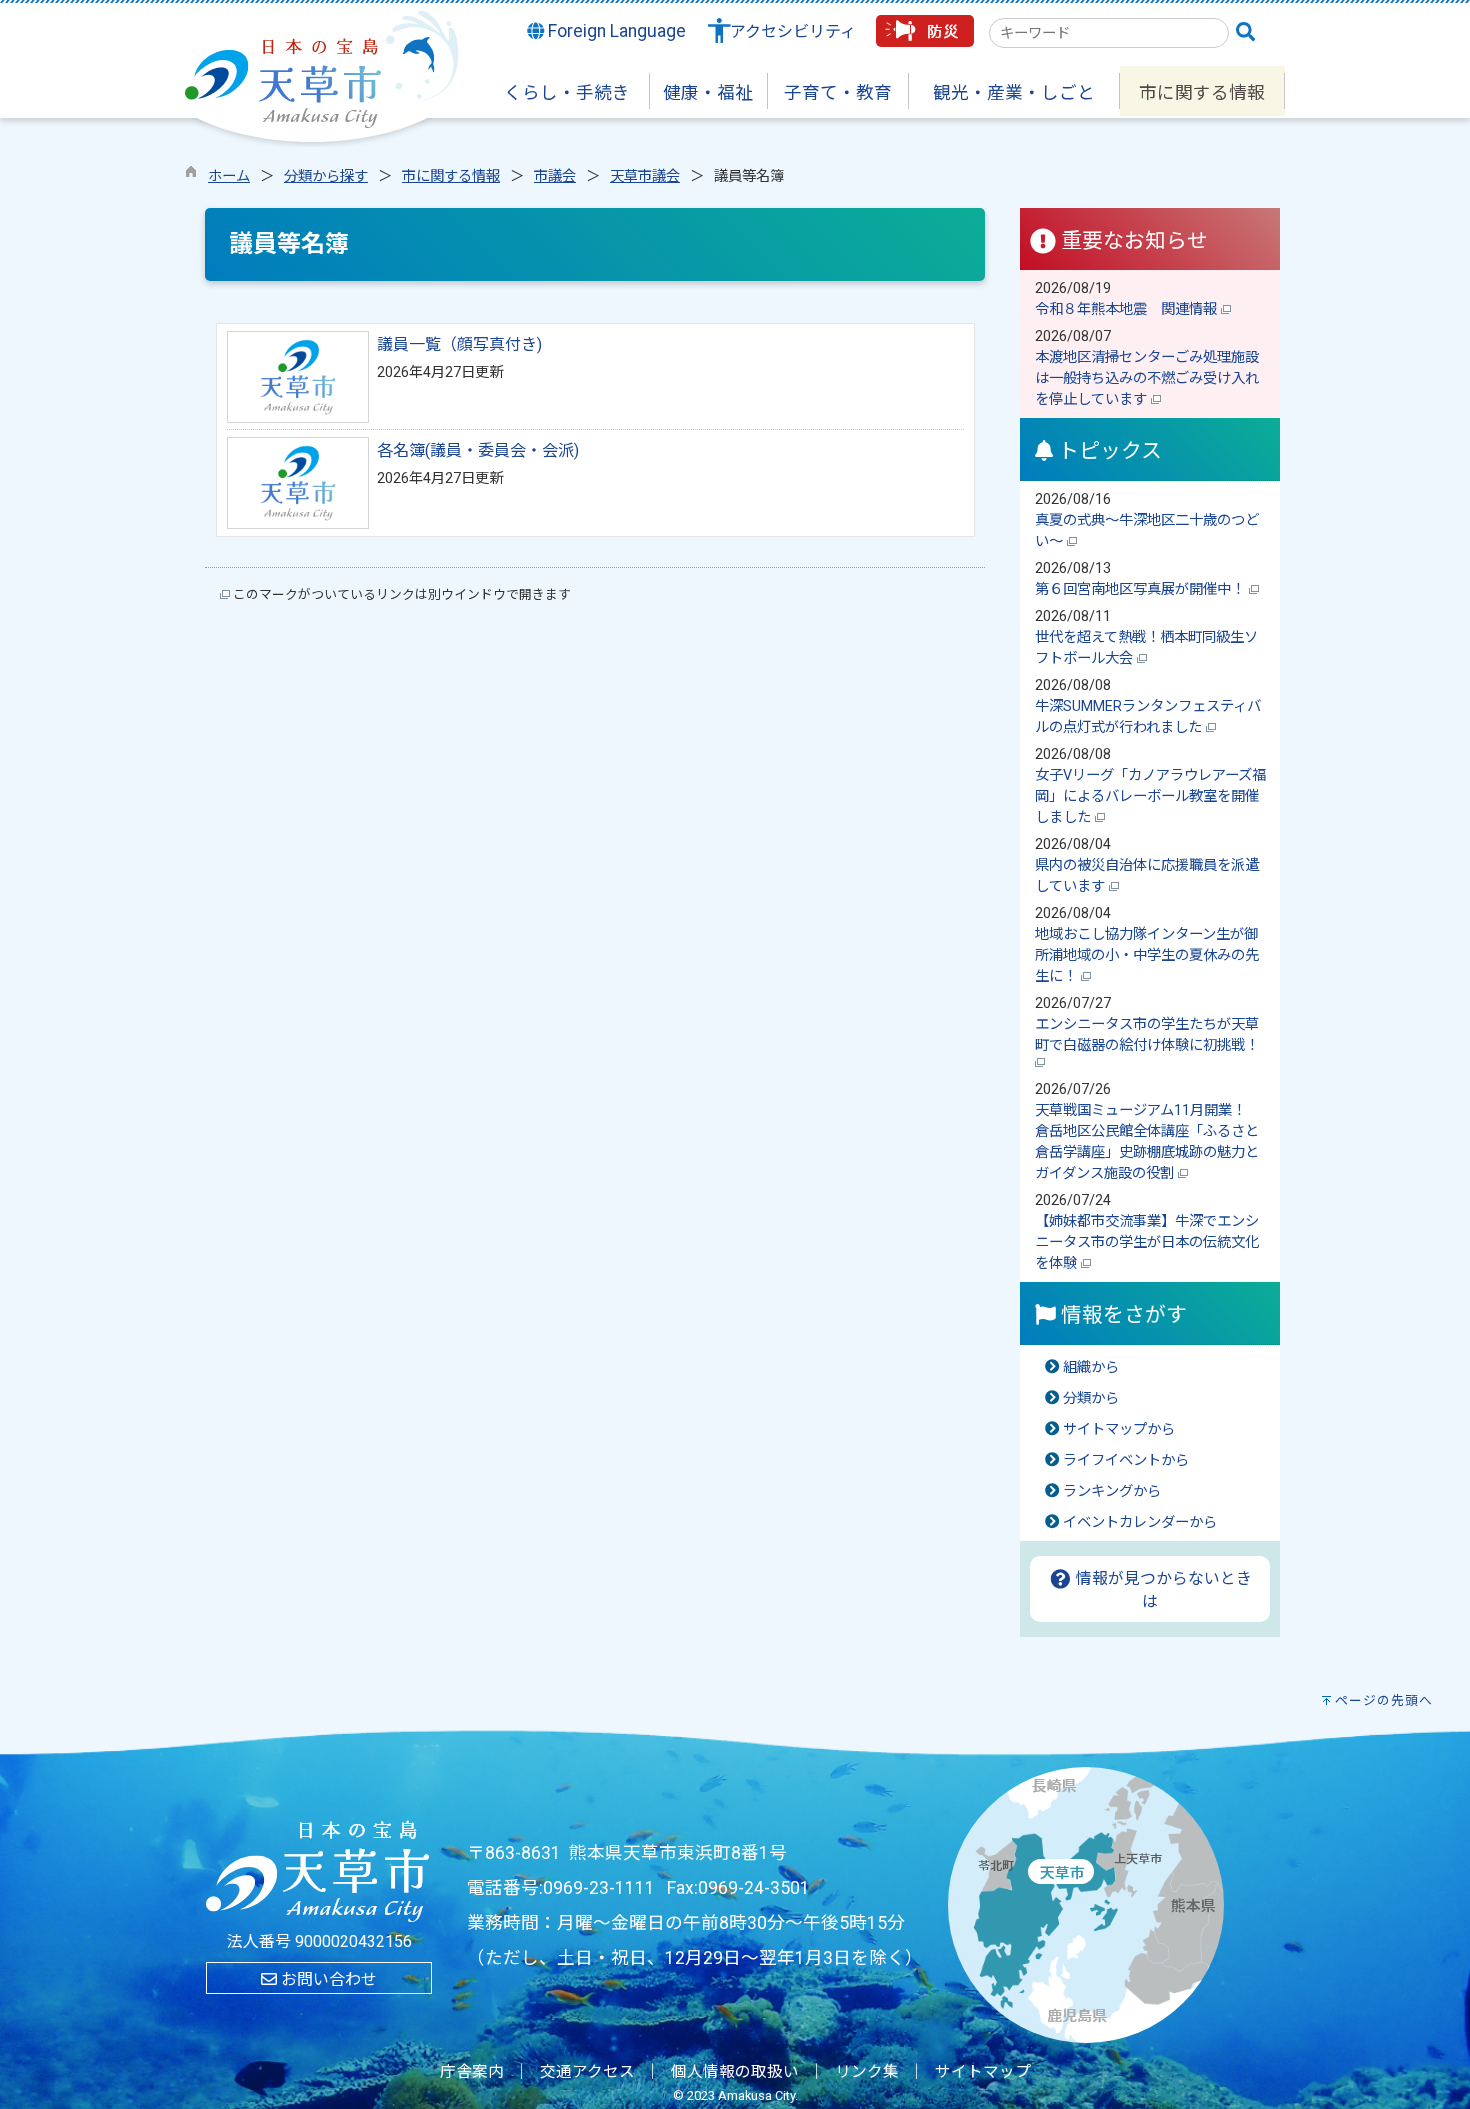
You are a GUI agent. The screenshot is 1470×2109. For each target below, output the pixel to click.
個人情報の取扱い (735, 2072)
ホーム (229, 176)
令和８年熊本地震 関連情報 (1128, 309)
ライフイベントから (1126, 1460)
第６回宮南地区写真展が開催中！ (1142, 589)
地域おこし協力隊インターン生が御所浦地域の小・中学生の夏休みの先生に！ (1147, 955)
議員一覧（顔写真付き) (459, 344)
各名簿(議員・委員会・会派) (478, 450)
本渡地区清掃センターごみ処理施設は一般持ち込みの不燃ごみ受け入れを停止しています (1147, 378)
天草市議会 (645, 176)
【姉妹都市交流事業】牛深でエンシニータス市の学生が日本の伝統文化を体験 (1147, 1242)
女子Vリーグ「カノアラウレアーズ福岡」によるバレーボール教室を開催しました (1150, 796)
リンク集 (867, 2072)
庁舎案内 (472, 2072)
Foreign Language (615, 31)
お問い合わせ (327, 1979)
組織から (1091, 1367)
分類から (1091, 1398)
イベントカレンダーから (1140, 1522)
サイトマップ (983, 2072)
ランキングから (1112, 1491)
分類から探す (326, 176)
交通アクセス (587, 2072)
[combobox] (1109, 33)
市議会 (555, 176)
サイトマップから (1119, 1429)
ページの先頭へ (1384, 1700)
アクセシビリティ (793, 31)
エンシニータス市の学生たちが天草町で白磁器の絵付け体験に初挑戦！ (1149, 1035)
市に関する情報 (451, 176)
